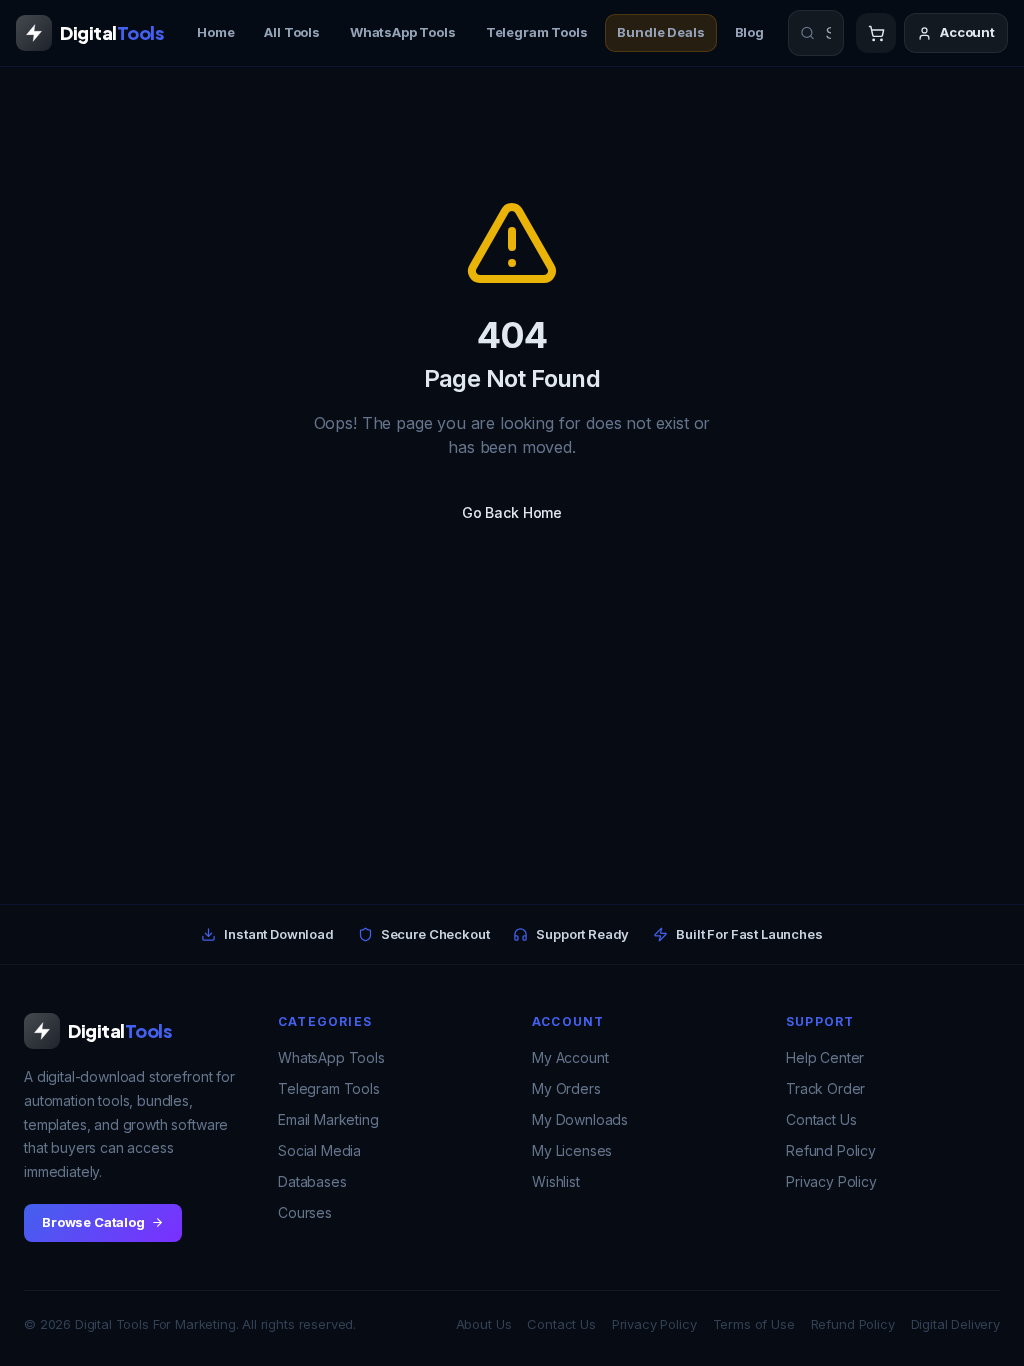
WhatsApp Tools (403, 32)
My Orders (566, 1088)
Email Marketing (328, 1119)
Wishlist (556, 1181)
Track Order (825, 1088)
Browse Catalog (93, 1222)
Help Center (825, 1057)
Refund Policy (831, 1150)
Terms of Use (754, 1324)
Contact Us (821, 1119)
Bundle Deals (660, 32)
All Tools (292, 32)
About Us (484, 1324)
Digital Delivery (955, 1324)
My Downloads (580, 1119)
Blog (749, 32)
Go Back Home (512, 512)
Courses (305, 1212)
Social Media (319, 1150)
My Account (570, 1057)
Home (215, 32)
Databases (312, 1181)
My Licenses (572, 1150)
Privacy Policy (831, 1181)
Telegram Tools (537, 32)
